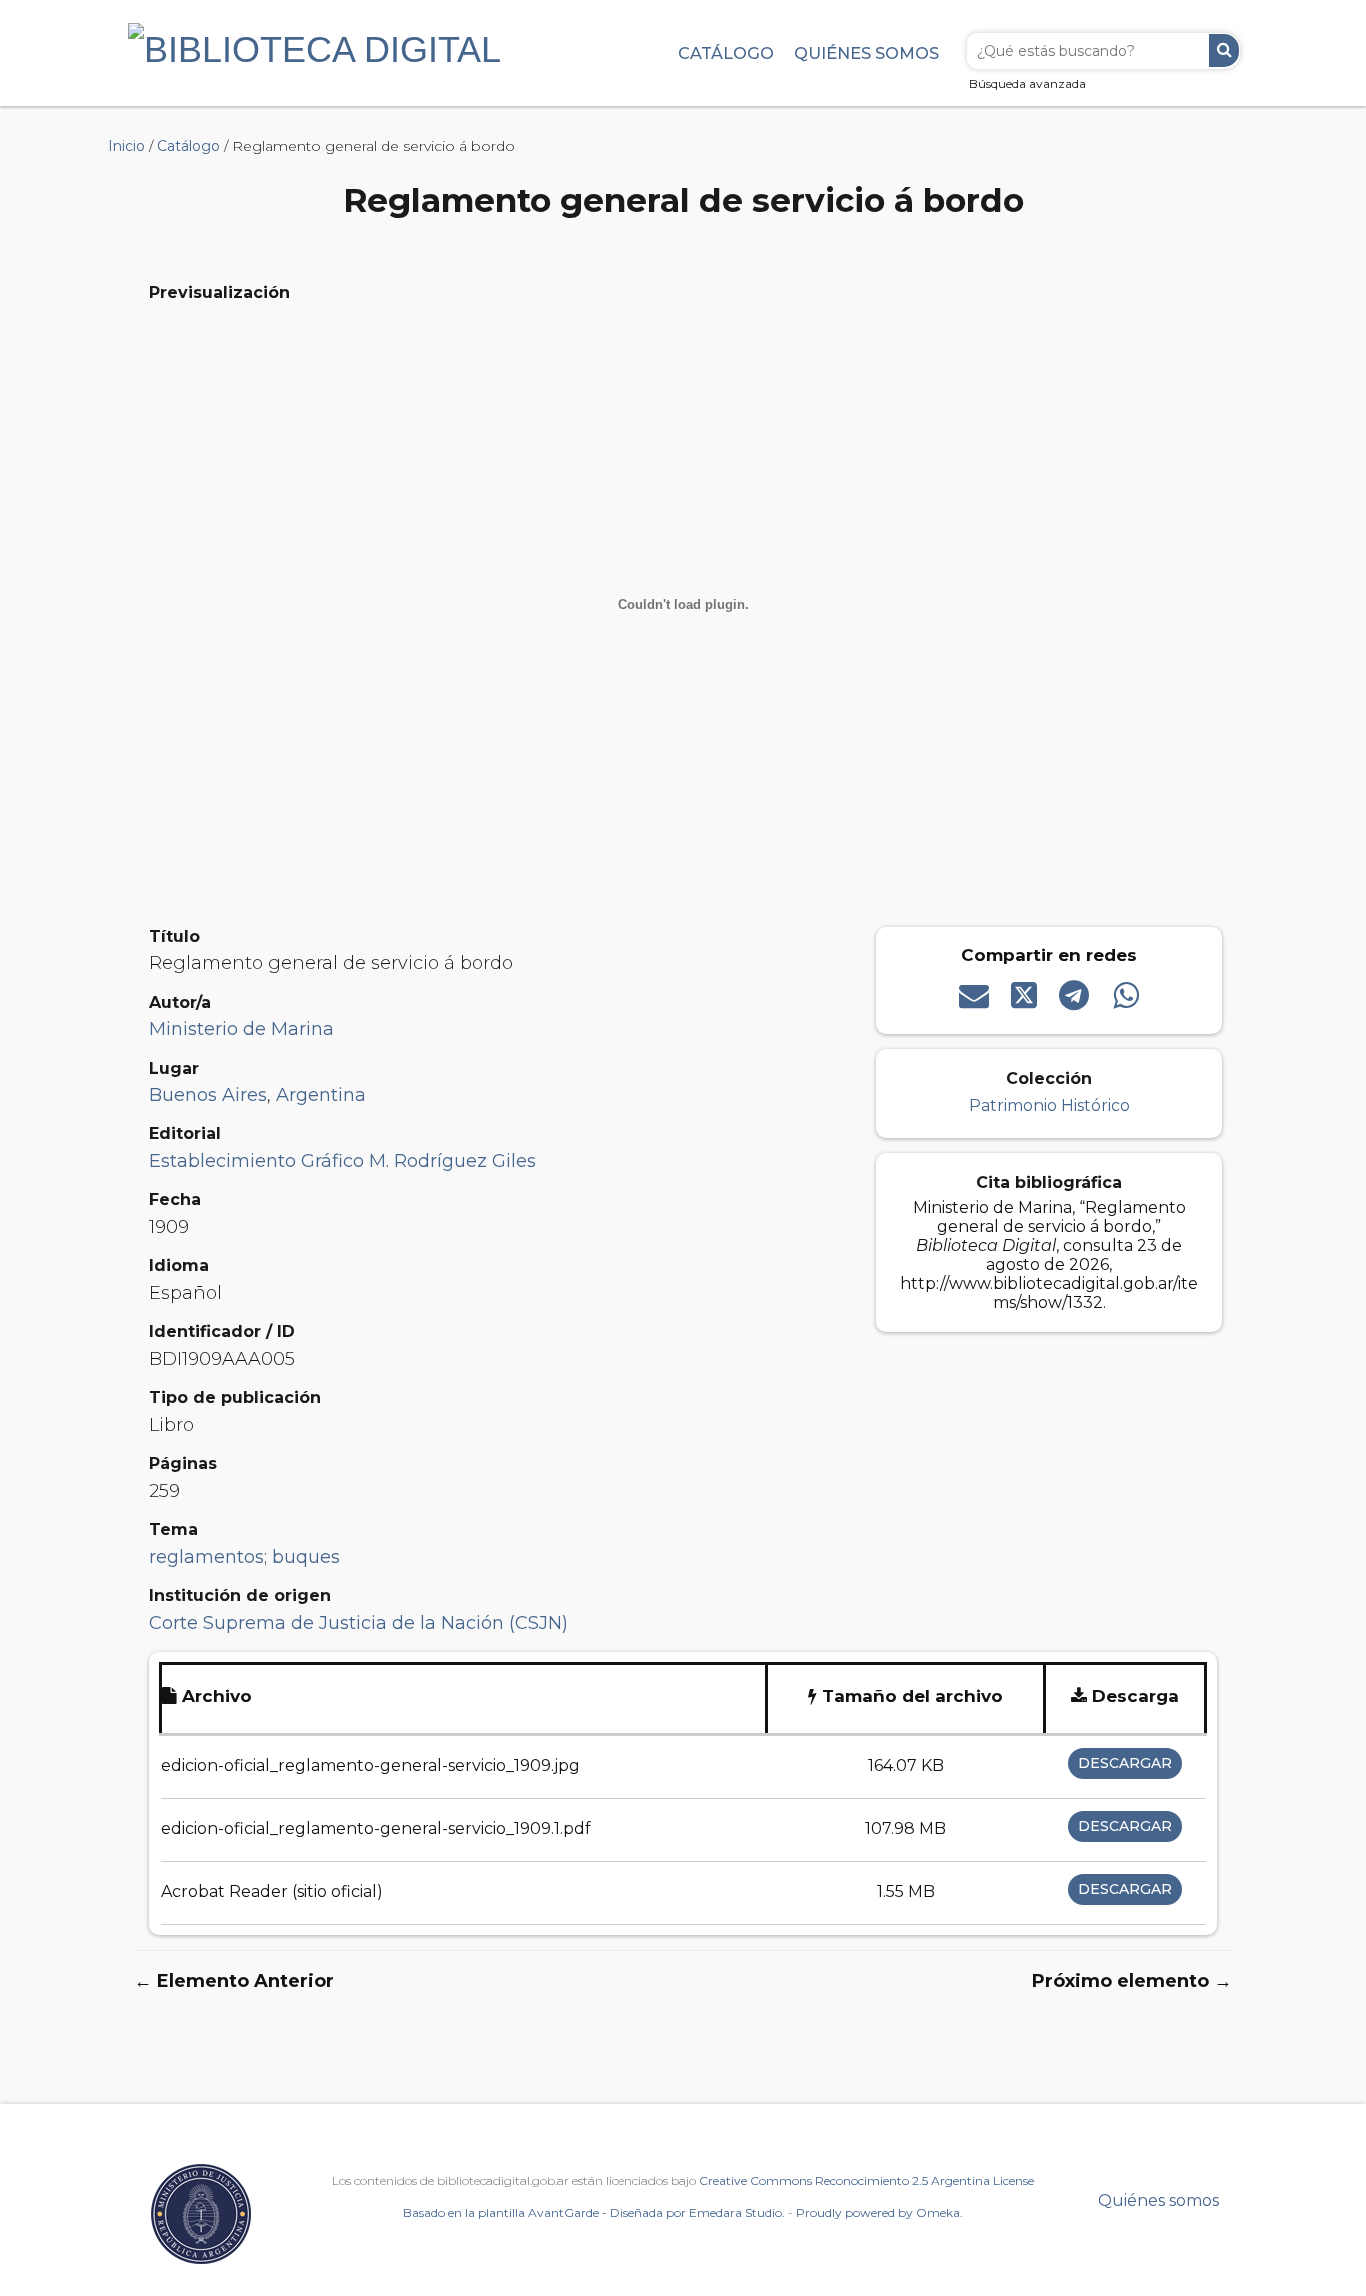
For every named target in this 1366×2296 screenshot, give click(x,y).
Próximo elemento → (1132, 1981)
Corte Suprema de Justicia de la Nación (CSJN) (358, 1623)
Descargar (1125, 1763)
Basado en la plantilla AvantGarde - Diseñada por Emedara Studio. (594, 2212)
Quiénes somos (866, 53)
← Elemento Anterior (234, 1981)
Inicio (126, 146)
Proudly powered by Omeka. (879, 2212)
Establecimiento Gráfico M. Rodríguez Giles (342, 1161)
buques (306, 1557)
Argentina (321, 1095)
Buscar (1224, 50)
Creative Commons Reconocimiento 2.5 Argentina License (866, 2180)
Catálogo (726, 53)
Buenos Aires (208, 1095)
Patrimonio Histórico (1049, 1105)
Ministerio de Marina (241, 1029)
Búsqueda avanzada (1027, 83)
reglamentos (206, 1557)
